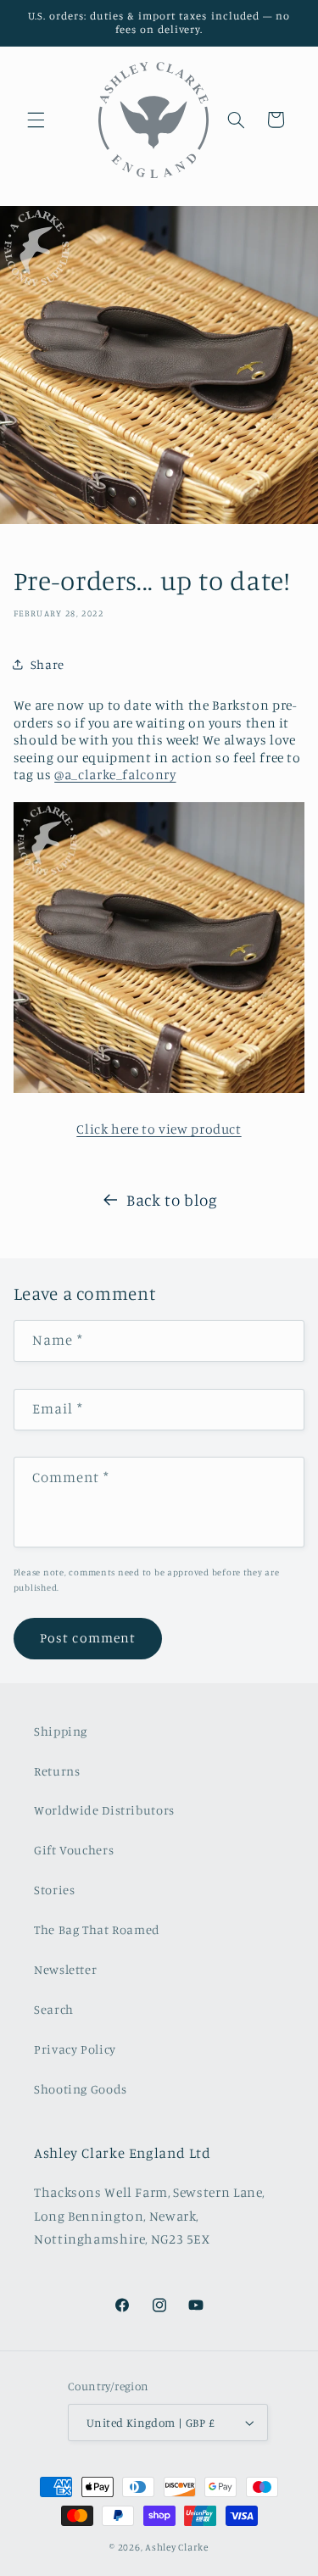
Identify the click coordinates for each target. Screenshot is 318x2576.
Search (54, 2009)
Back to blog (172, 1199)
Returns (57, 1771)
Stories (54, 1890)
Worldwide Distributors (104, 1810)
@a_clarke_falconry (115, 775)
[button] (36, 120)
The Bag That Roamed (97, 1929)
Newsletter (65, 1969)
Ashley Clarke (177, 2547)
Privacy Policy (75, 2049)
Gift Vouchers (74, 1850)
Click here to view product (159, 1129)
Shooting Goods (81, 2089)
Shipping (61, 1731)
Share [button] (47, 664)
